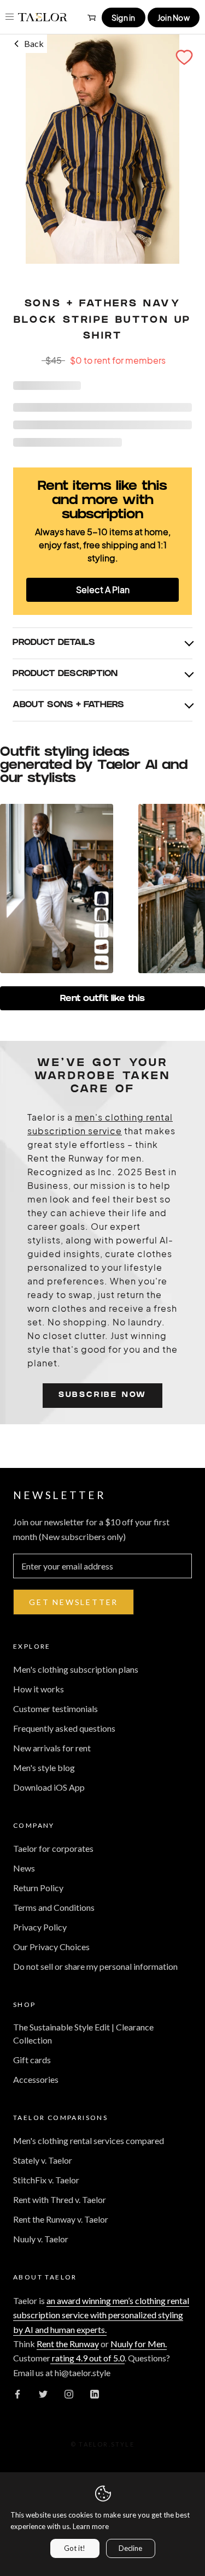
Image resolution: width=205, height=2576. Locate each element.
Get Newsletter (74, 1602)
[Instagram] (69, 2393)
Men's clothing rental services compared (89, 2140)
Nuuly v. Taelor (41, 2239)
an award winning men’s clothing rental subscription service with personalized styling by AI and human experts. (101, 2315)
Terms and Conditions (54, 1907)
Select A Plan (103, 590)
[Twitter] (43, 2393)
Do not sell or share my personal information (95, 1966)
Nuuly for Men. (139, 2344)
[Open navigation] (10, 17)
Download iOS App (49, 1787)
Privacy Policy (40, 1927)
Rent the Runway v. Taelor (61, 2219)
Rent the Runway (68, 2344)
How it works (39, 1689)
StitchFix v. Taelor (46, 2180)
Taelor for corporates (53, 1848)
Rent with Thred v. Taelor (60, 2199)
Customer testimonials (55, 1709)
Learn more (91, 2526)
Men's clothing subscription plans (76, 1669)
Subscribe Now (102, 1396)
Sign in (124, 17)
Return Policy (38, 1888)
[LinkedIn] (95, 2393)
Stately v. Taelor (43, 2160)
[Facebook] (17, 2393)
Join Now (174, 17)
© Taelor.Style (102, 2444)
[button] (184, 57)
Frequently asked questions (64, 1728)
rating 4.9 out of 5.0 (87, 2358)
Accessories (36, 2079)
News (24, 1868)
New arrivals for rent (52, 1748)
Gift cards (32, 2060)
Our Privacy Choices (51, 1947)
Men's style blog (44, 1767)
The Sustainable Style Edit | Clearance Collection (83, 2033)
